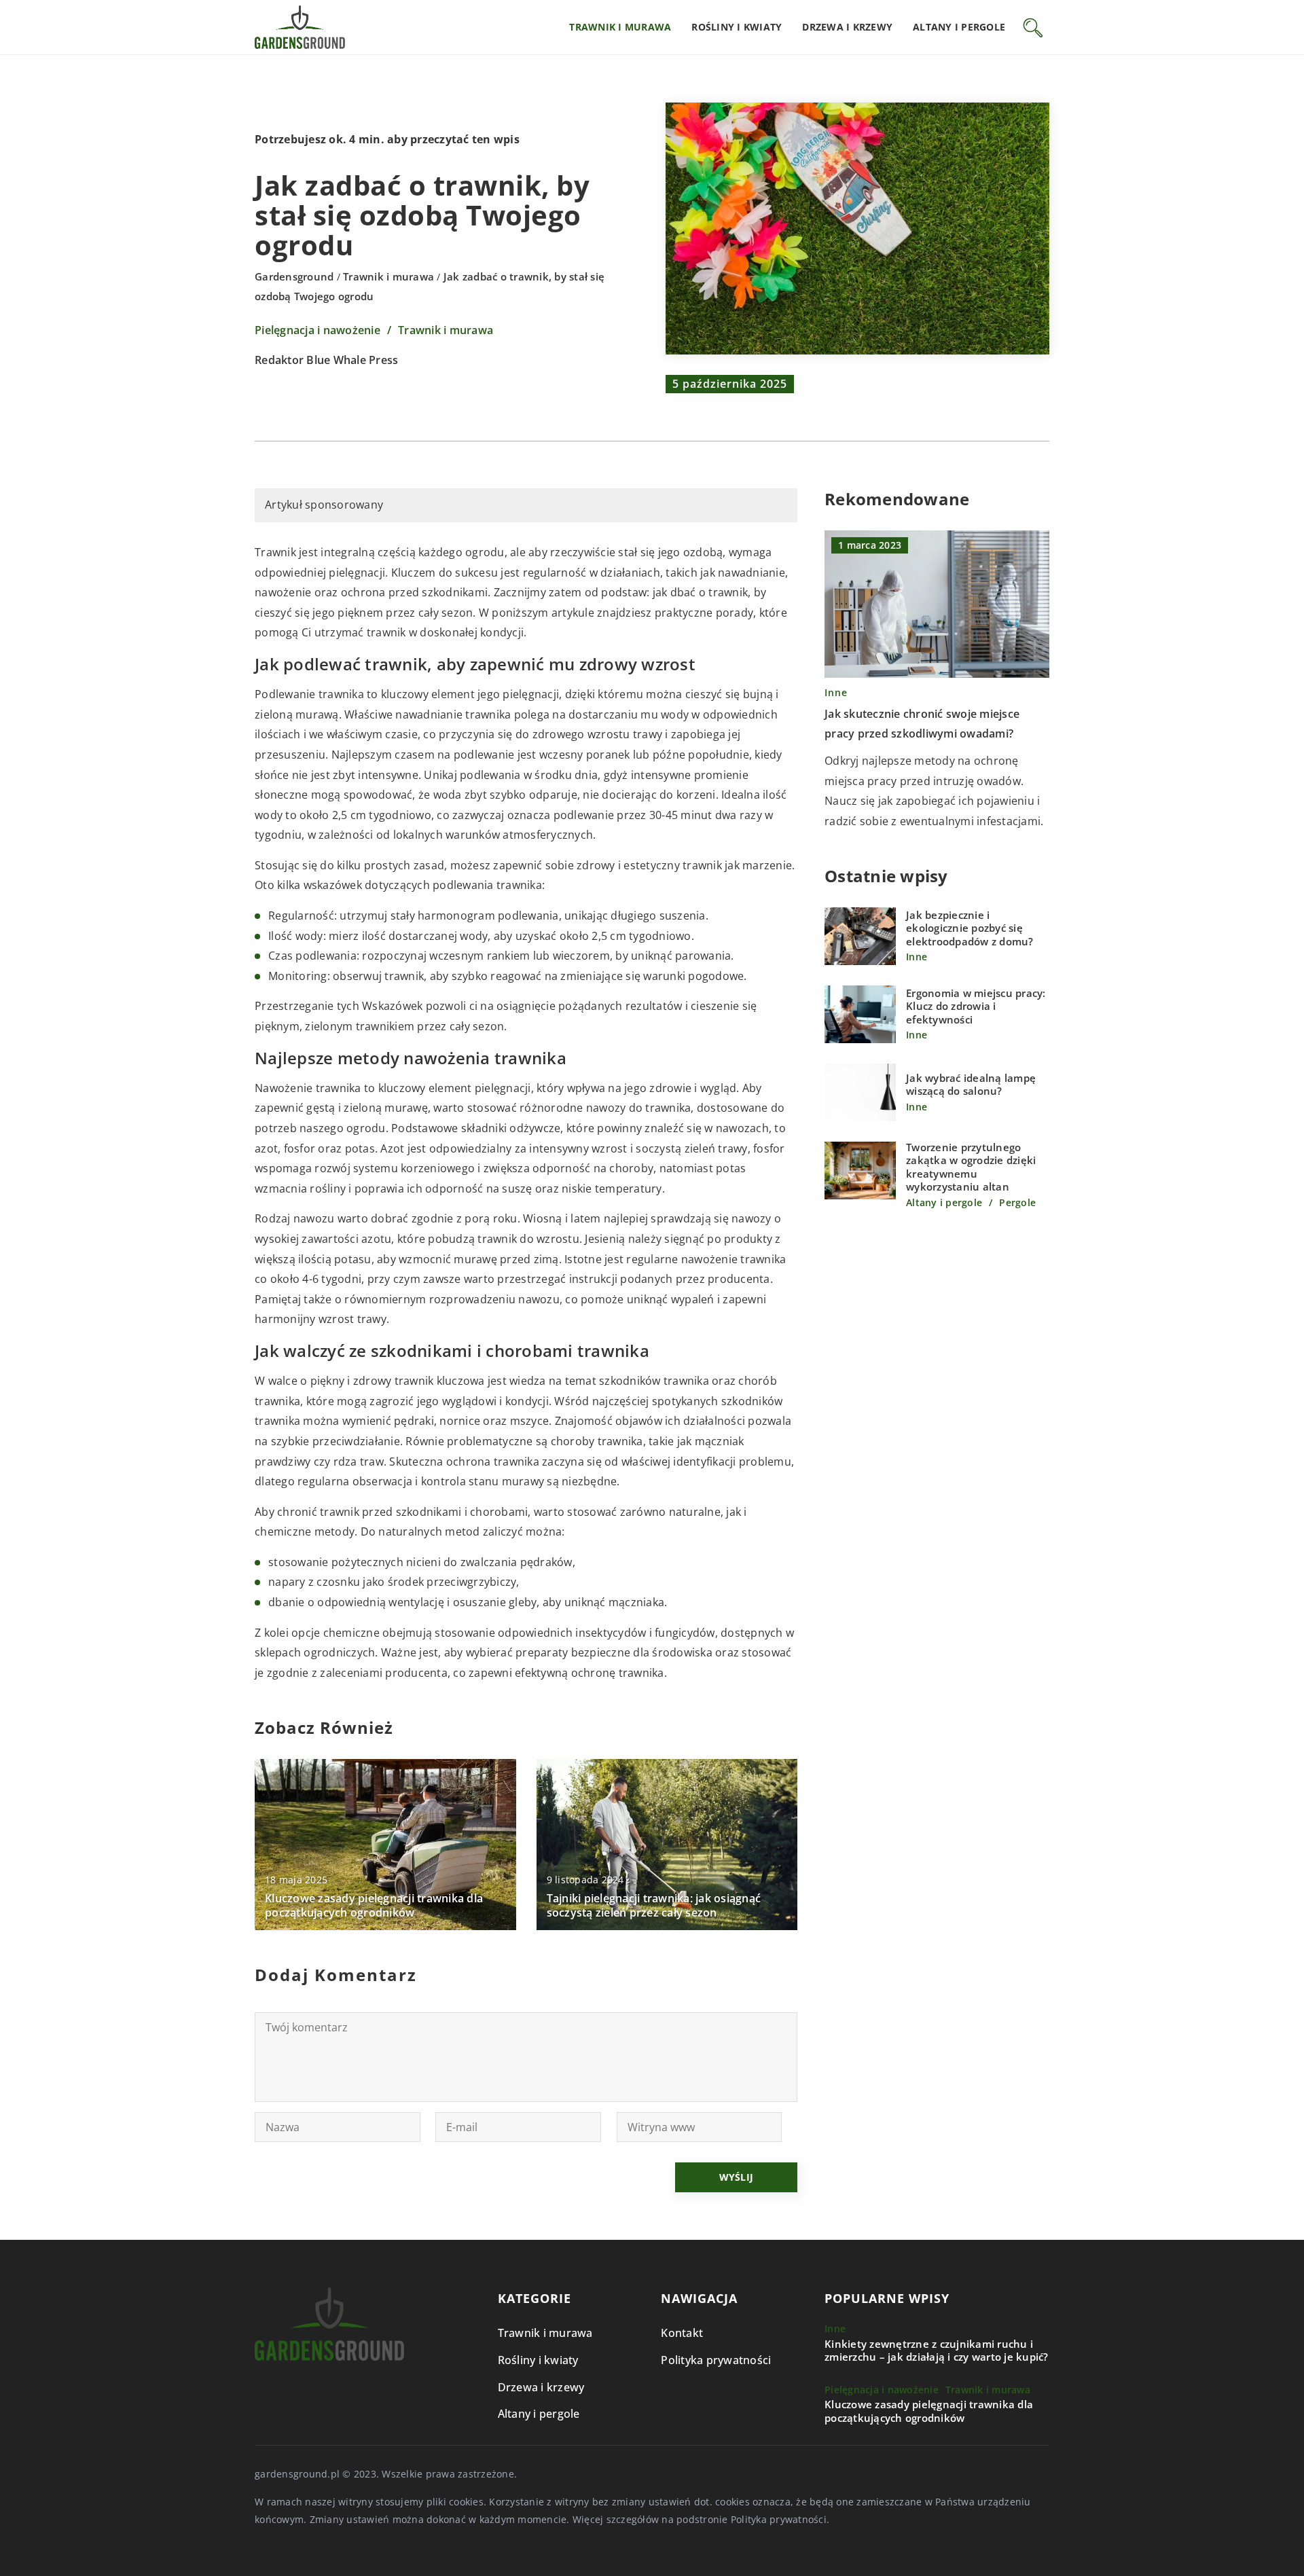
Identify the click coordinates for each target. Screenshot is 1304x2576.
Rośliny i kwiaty (737, 27)
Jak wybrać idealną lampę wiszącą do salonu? (971, 1085)
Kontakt (682, 2333)
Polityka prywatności (716, 2360)
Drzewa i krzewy (847, 27)
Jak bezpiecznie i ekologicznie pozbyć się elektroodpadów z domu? (970, 929)
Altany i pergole (959, 27)
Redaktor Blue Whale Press (326, 361)
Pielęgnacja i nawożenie (318, 330)
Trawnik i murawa (620, 27)
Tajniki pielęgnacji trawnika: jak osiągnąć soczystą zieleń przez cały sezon (654, 1906)
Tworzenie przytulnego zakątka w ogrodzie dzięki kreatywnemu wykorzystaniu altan (971, 1168)
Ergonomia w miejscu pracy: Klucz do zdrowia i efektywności (976, 1007)
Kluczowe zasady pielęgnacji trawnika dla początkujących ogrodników (374, 1906)
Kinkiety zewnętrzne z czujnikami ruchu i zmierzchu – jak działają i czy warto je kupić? (937, 2351)
